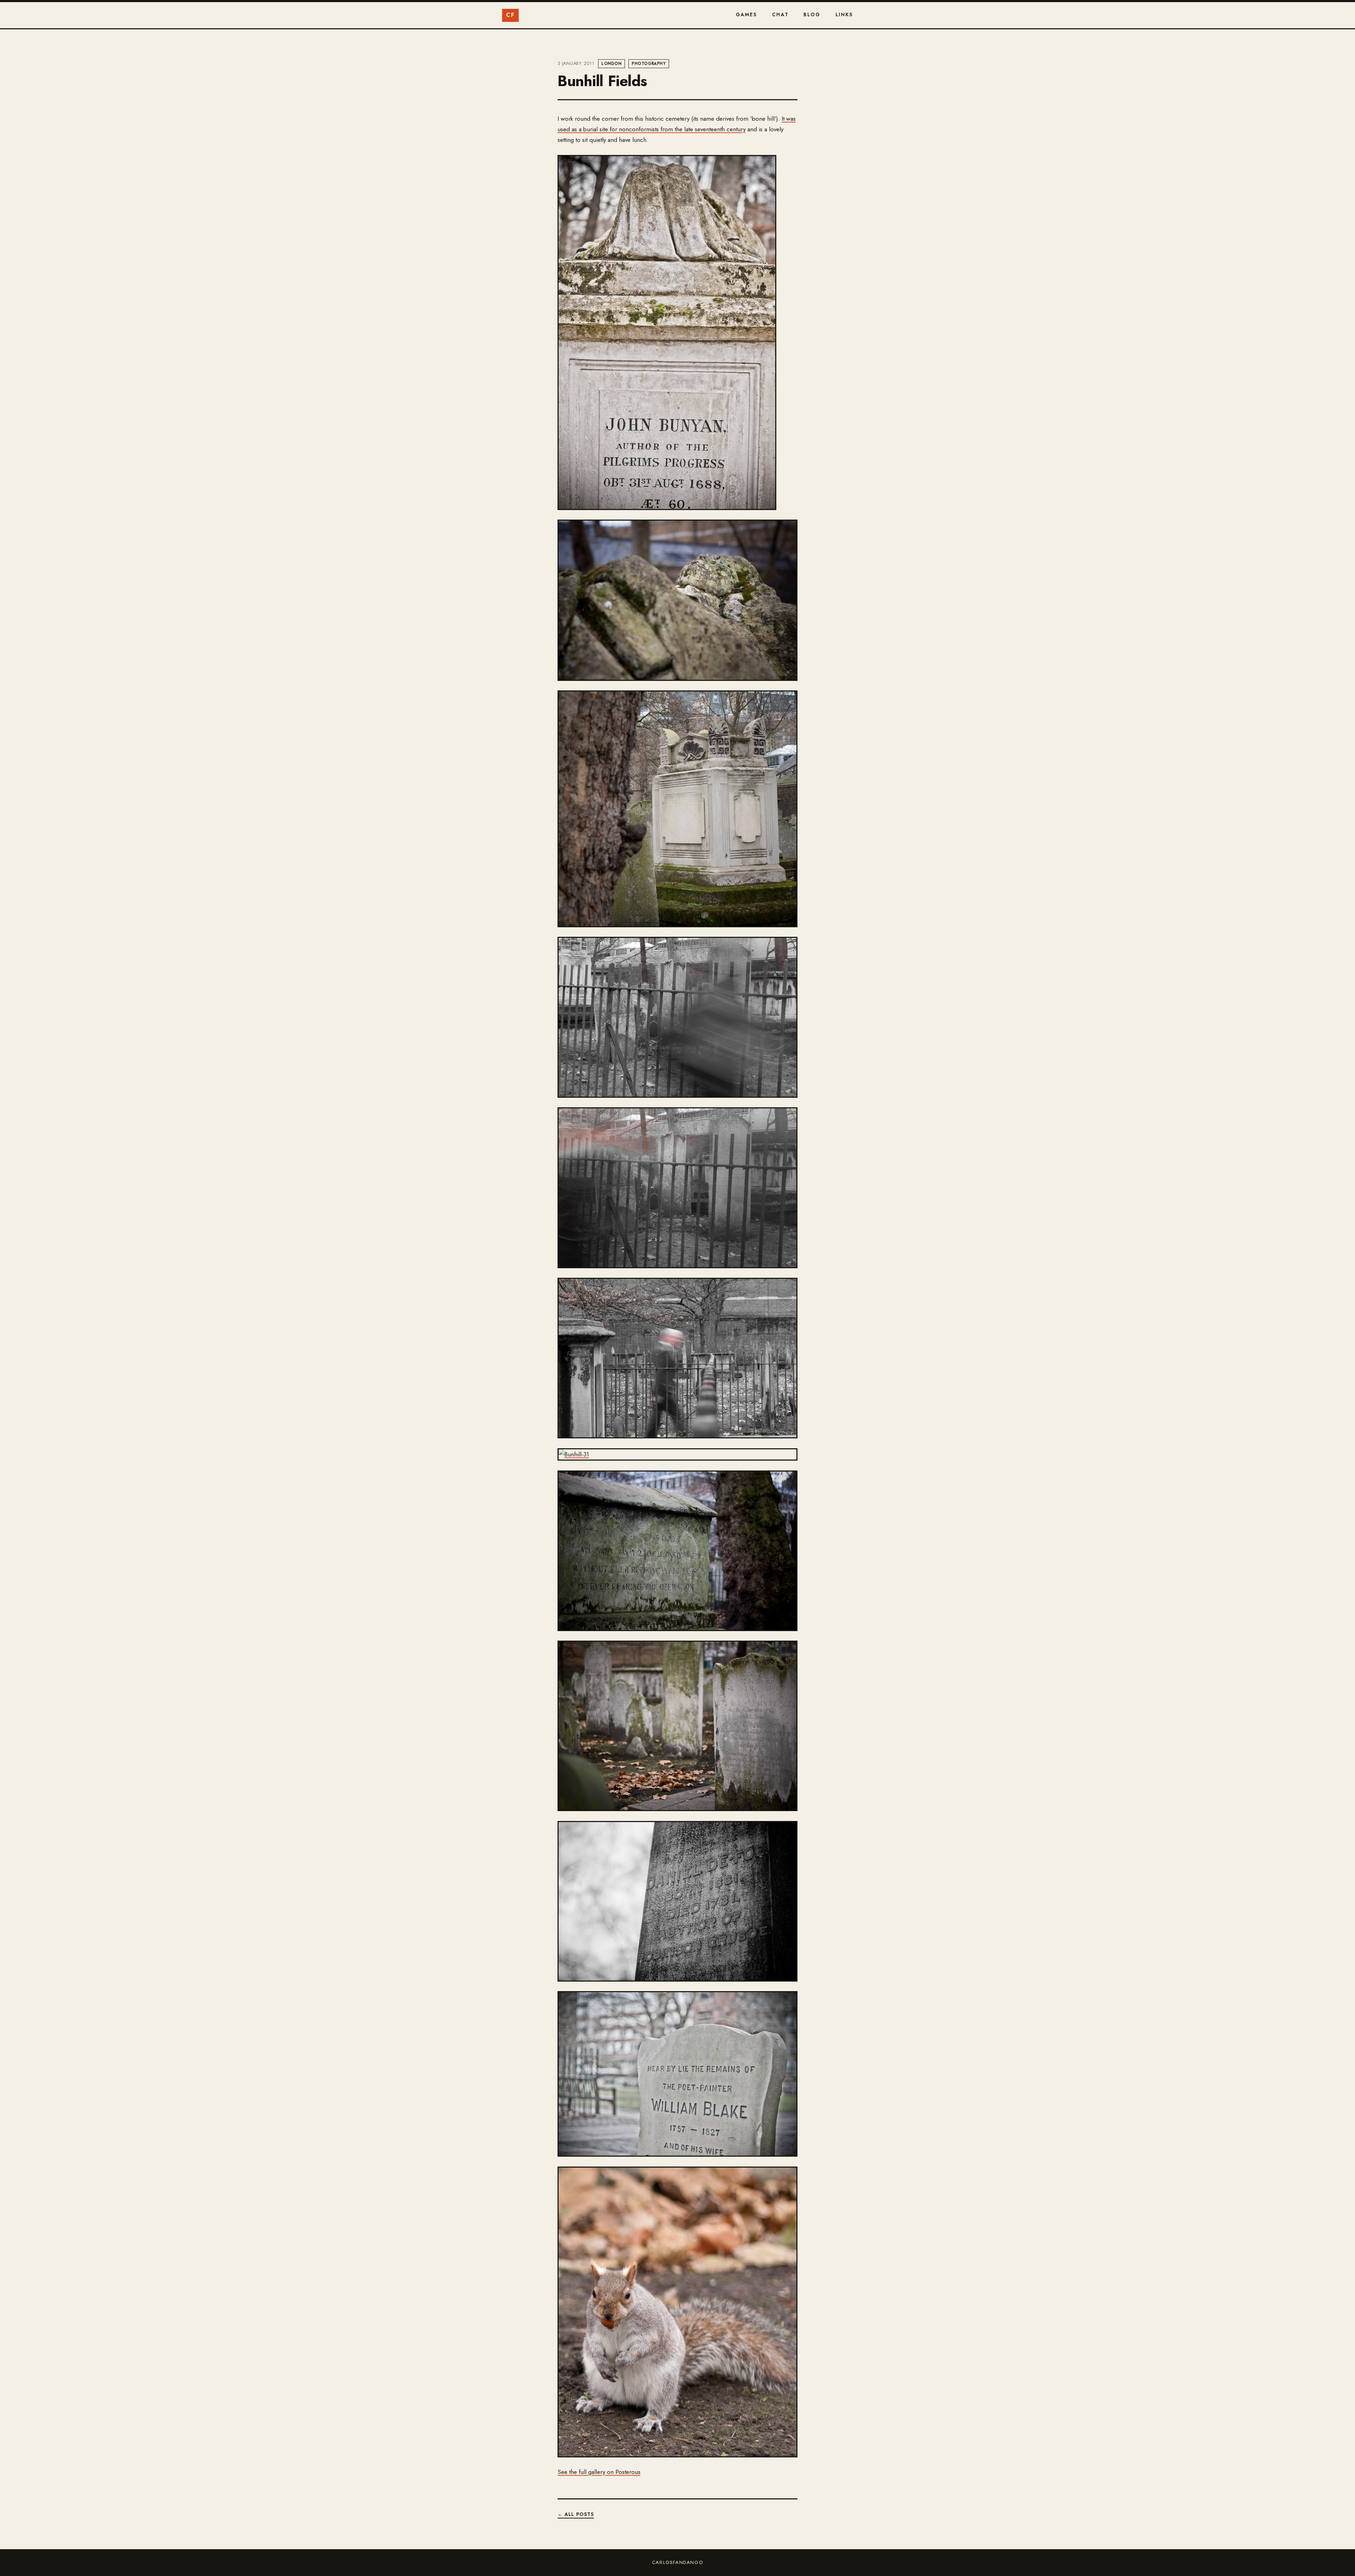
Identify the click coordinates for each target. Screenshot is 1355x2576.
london (611, 64)
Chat (780, 14)
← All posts (576, 2514)
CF (510, 15)
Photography (649, 64)
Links (844, 14)
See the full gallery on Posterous (599, 2472)
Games (746, 14)
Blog (812, 14)
